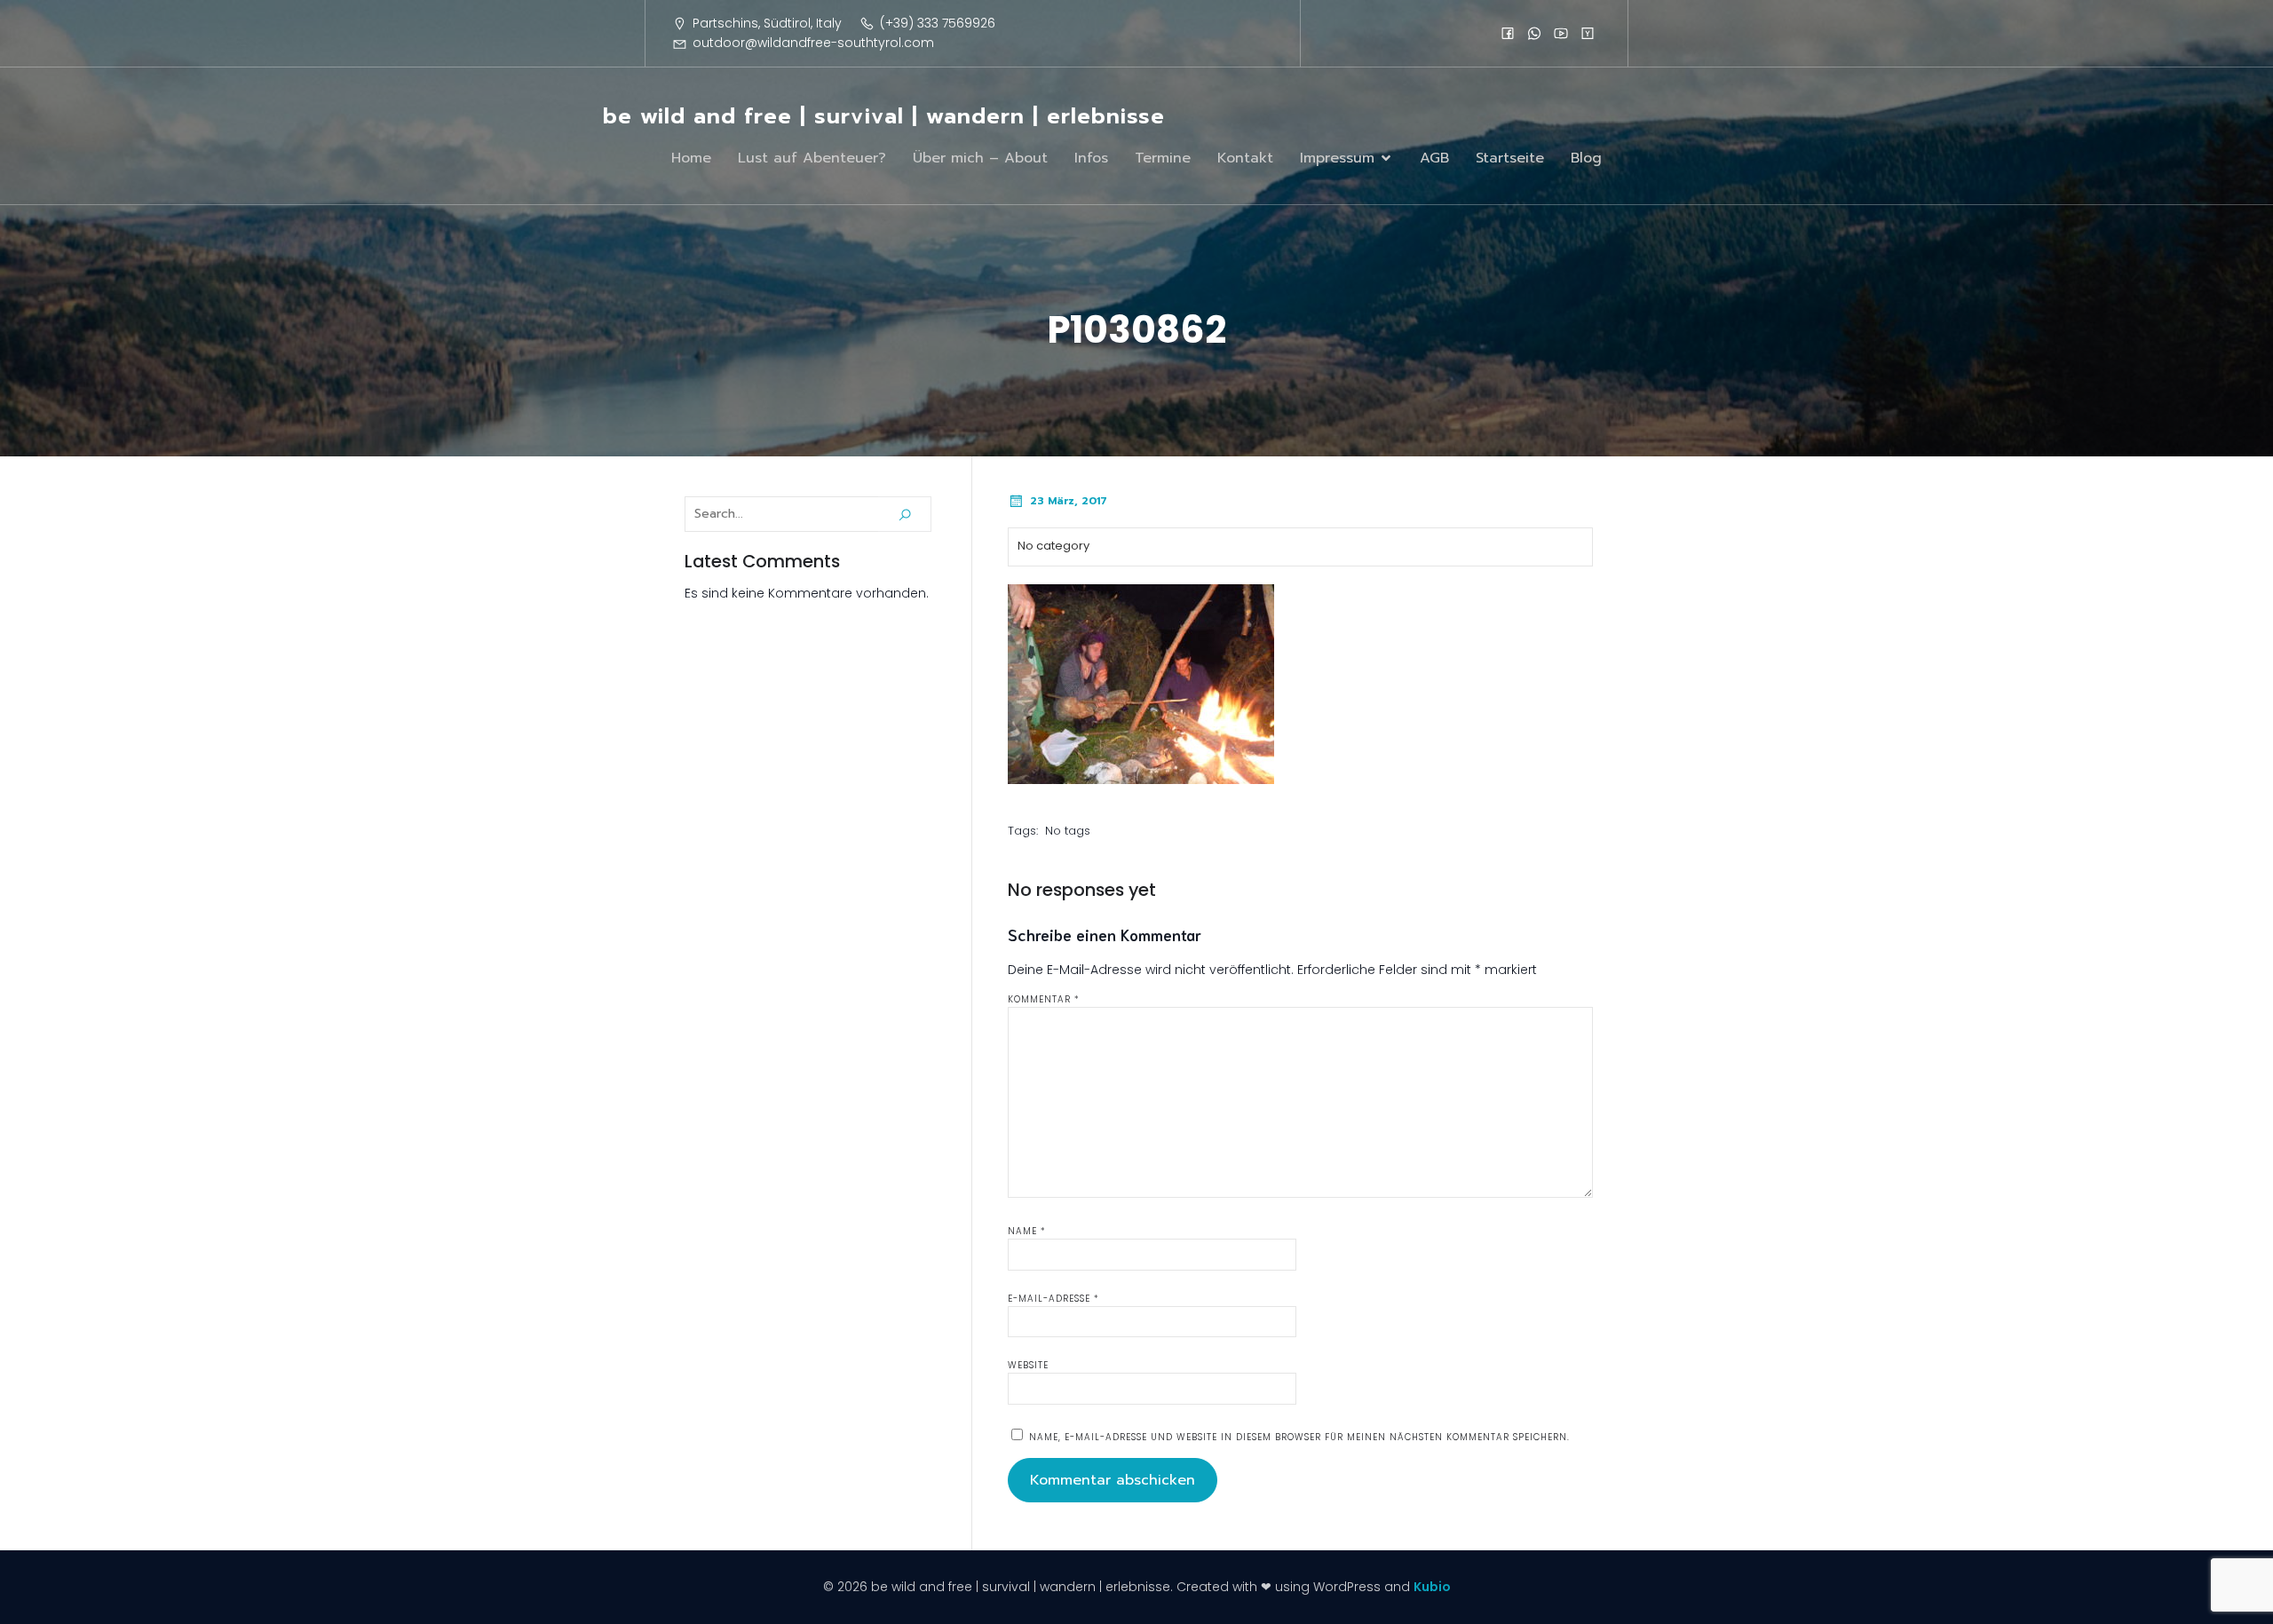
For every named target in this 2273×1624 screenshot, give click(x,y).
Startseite (1510, 158)
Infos (1091, 158)
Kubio (1432, 1587)
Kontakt (1245, 158)
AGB (1434, 158)
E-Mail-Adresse (1053, 1299)
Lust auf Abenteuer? (812, 158)
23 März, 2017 (1069, 501)
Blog (1586, 158)
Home (691, 158)
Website (1028, 1365)
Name (1027, 1231)
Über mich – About (980, 158)
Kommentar (1044, 999)
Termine (1163, 158)
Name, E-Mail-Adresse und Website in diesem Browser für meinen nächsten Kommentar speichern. (1299, 1437)
